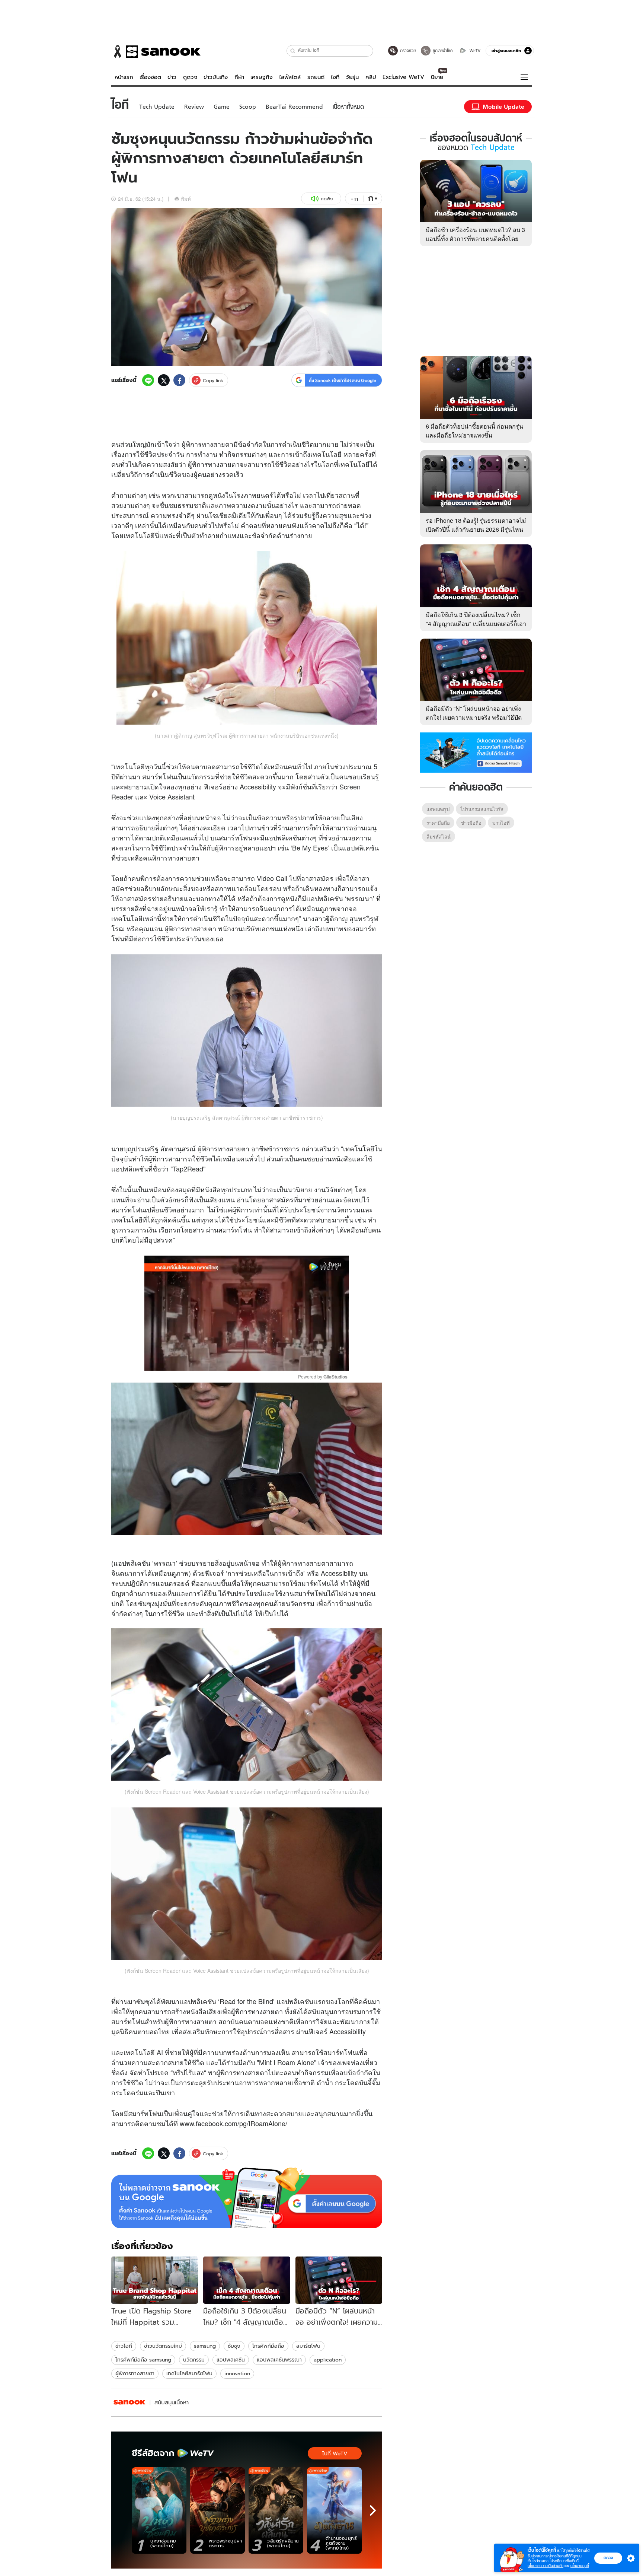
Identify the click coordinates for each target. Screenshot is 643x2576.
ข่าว (172, 77)
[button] (293, 51)
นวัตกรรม (194, 2360)
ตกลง (608, 2558)
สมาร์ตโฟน (308, 2346)
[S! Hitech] (129, 2402)
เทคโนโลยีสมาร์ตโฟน (189, 2373)
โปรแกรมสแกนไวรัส (482, 809)
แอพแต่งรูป (438, 809)
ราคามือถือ (438, 823)
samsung (205, 2346)
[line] (148, 380)
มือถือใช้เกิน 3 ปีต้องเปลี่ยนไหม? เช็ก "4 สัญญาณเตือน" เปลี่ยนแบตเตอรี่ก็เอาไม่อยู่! (476, 624)
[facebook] (179, 380)
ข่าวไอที (124, 2346)
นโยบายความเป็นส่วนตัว (546, 2566)
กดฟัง (327, 199)
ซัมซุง (234, 2346)
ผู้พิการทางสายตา (135, 2373)
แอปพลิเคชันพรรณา (279, 2360)
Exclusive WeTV (403, 77)
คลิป (371, 77)
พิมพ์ (186, 199)
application (328, 2360)
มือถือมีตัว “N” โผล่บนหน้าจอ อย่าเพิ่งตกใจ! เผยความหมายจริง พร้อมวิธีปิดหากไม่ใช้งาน (474, 717)
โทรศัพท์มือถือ (268, 2346)
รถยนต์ (316, 77)
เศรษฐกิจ (262, 77)
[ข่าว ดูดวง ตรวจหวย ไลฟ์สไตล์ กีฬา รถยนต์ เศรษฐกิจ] (156, 51)
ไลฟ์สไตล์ (290, 77)
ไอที (335, 77)
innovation (237, 2373)
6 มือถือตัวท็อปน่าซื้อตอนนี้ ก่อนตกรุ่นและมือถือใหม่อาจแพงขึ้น (474, 431)
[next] (373, 2510)
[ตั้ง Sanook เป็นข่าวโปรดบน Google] (247, 2198)
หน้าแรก (124, 77)
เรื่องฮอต (150, 77)
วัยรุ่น (352, 77)
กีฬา (239, 77)
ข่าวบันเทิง (216, 77)
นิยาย (437, 77)
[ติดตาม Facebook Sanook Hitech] (476, 752)
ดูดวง (190, 77)
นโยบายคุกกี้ (580, 2566)
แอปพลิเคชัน (231, 2360)
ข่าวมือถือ (471, 823)
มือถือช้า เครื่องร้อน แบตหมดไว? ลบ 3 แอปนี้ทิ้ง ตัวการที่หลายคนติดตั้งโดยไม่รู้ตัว (475, 238)
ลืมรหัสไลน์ (439, 837)
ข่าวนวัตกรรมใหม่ (163, 2346)
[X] (164, 380)
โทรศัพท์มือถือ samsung (143, 2360)
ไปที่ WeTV (335, 2453)
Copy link (213, 380)
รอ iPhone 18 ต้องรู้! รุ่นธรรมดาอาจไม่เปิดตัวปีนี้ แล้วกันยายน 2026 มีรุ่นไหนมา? (476, 529)
